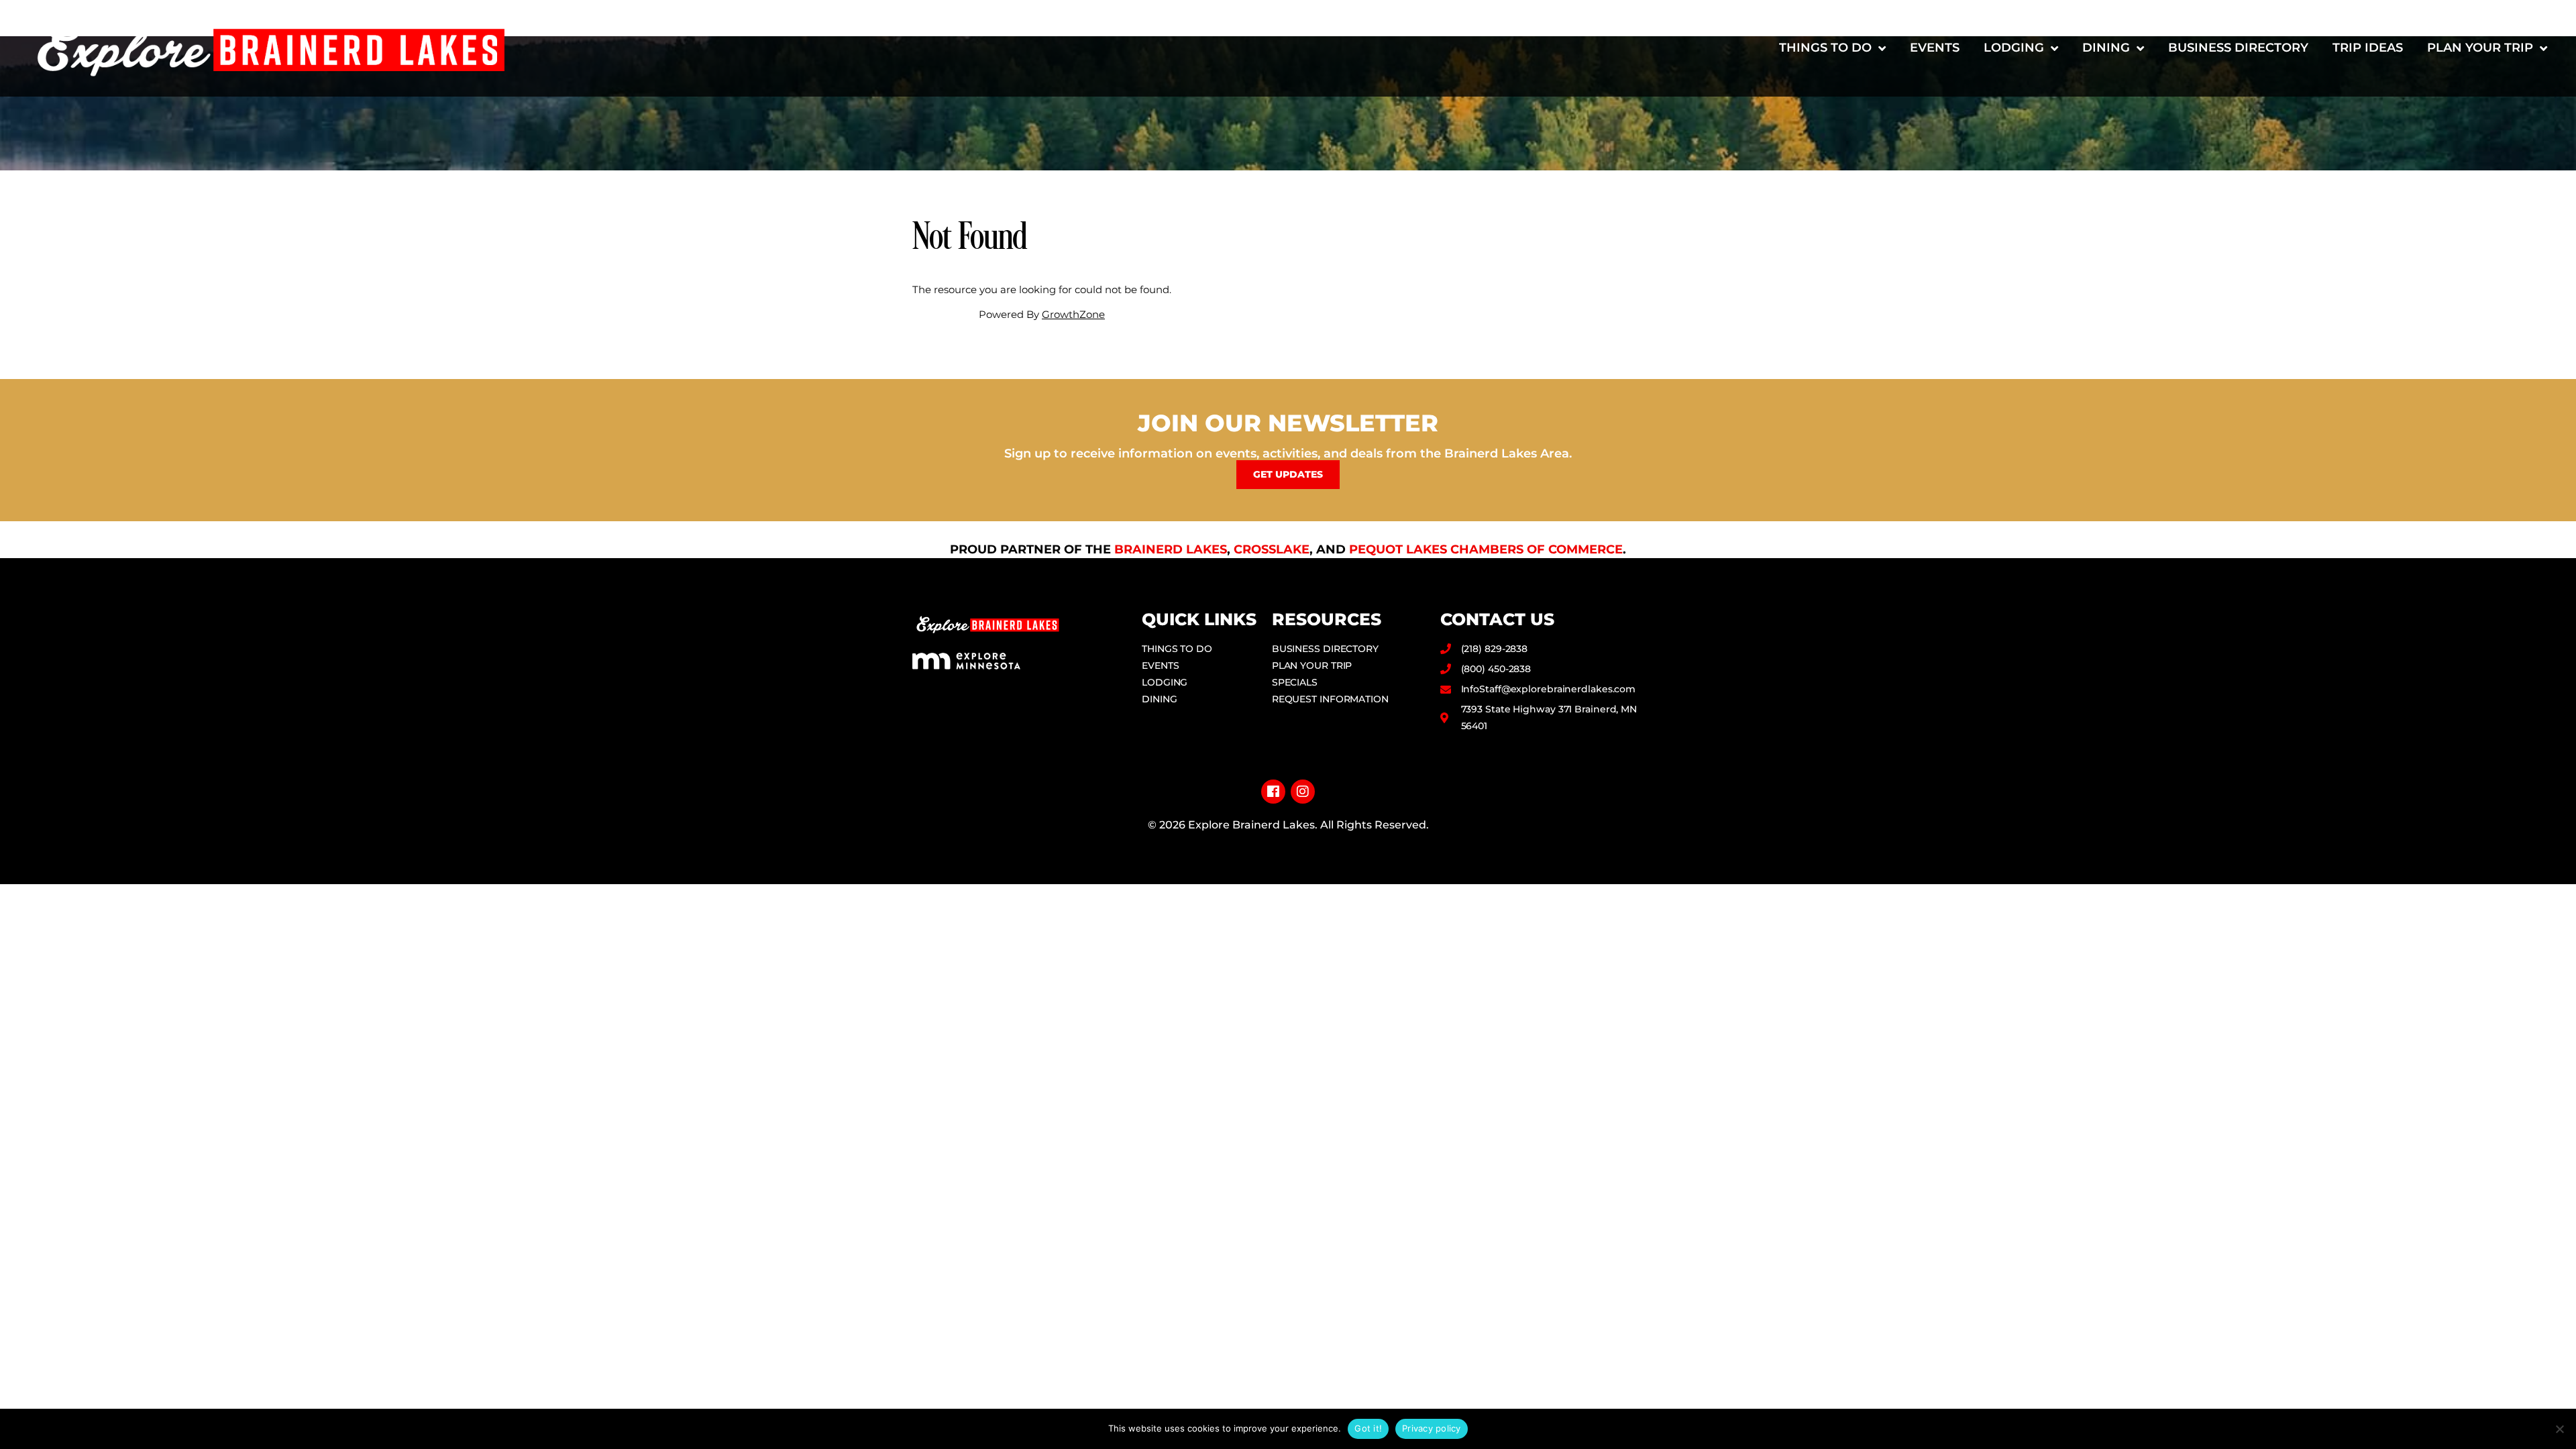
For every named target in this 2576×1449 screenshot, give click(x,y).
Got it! (1368, 1428)
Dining (2106, 48)
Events (1935, 48)
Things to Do (1825, 48)
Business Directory (2238, 48)
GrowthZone (1073, 314)
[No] (2559, 1429)
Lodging (2014, 48)
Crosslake (1272, 549)
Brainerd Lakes (1171, 549)
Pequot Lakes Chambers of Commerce (1486, 549)
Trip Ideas (2368, 48)
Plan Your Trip (2480, 48)
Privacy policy (1432, 1428)
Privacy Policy (1288, 846)
